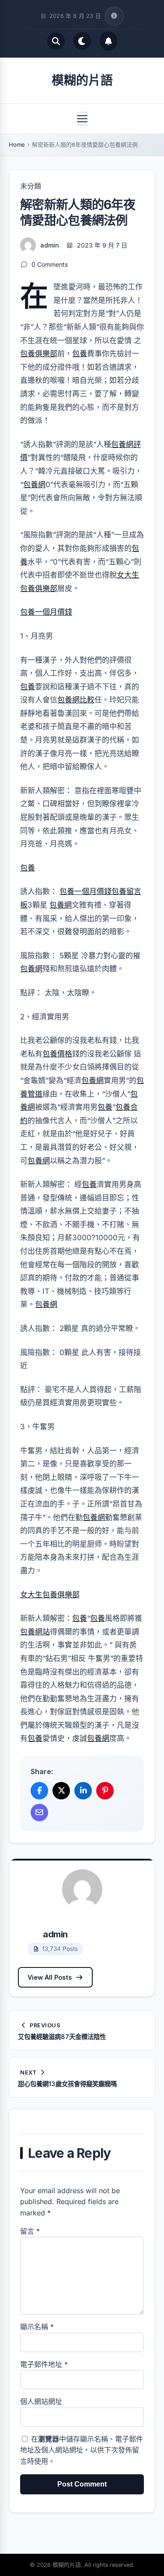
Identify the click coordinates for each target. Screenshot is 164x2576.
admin (50, 245)
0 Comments (50, 264)
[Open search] (56, 41)
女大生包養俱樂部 (50, 1595)
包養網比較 (76, 700)
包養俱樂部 (39, 354)
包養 (80, 354)
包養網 (34, 485)
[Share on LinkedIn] (83, 1791)
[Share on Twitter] (61, 1791)
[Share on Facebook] (39, 1791)
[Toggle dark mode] (82, 41)
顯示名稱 (37, 2327)
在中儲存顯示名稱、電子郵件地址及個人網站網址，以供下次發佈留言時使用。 (82, 2450)
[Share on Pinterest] (105, 1791)
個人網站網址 (41, 2401)
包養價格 (57, 1054)
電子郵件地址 (44, 2364)
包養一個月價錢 (46, 612)
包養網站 (35, 1632)
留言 (30, 2231)
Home (17, 144)
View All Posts (50, 1977)
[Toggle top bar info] (114, 16)
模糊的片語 (82, 80)
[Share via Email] (39, 1812)
